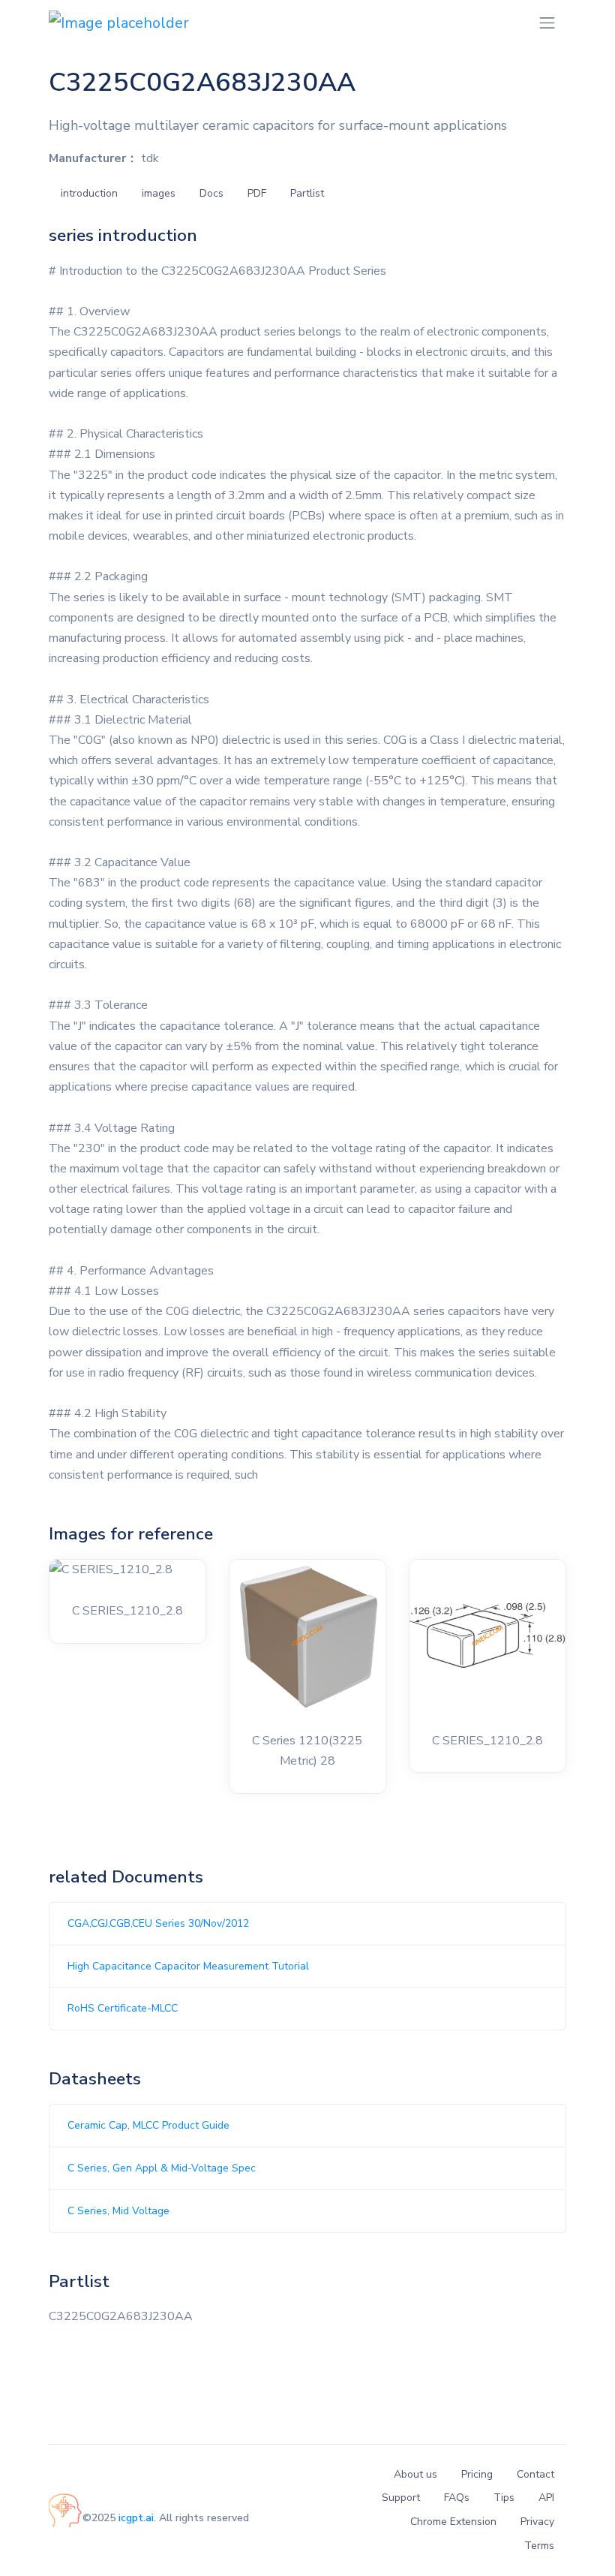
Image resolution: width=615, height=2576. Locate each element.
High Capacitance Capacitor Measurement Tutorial (188, 1966)
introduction (89, 193)
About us (415, 2474)
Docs (211, 193)
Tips (504, 2498)
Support (401, 2498)
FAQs (457, 2498)
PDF (257, 193)
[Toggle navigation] (547, 23)
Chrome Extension (453, 2522)
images (159, 193)
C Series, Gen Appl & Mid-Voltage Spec (162, 2168)
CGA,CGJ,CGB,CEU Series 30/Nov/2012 (158, 1923)
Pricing (477, 2474)
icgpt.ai (136, 2518)
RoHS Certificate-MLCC (123, 2008)
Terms (539, 2546)
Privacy (537, 2522)
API (546, 2498)
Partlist (307, 193)
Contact (535, 2474)
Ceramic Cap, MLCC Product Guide (148, 2125)
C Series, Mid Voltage (118, 2211)
